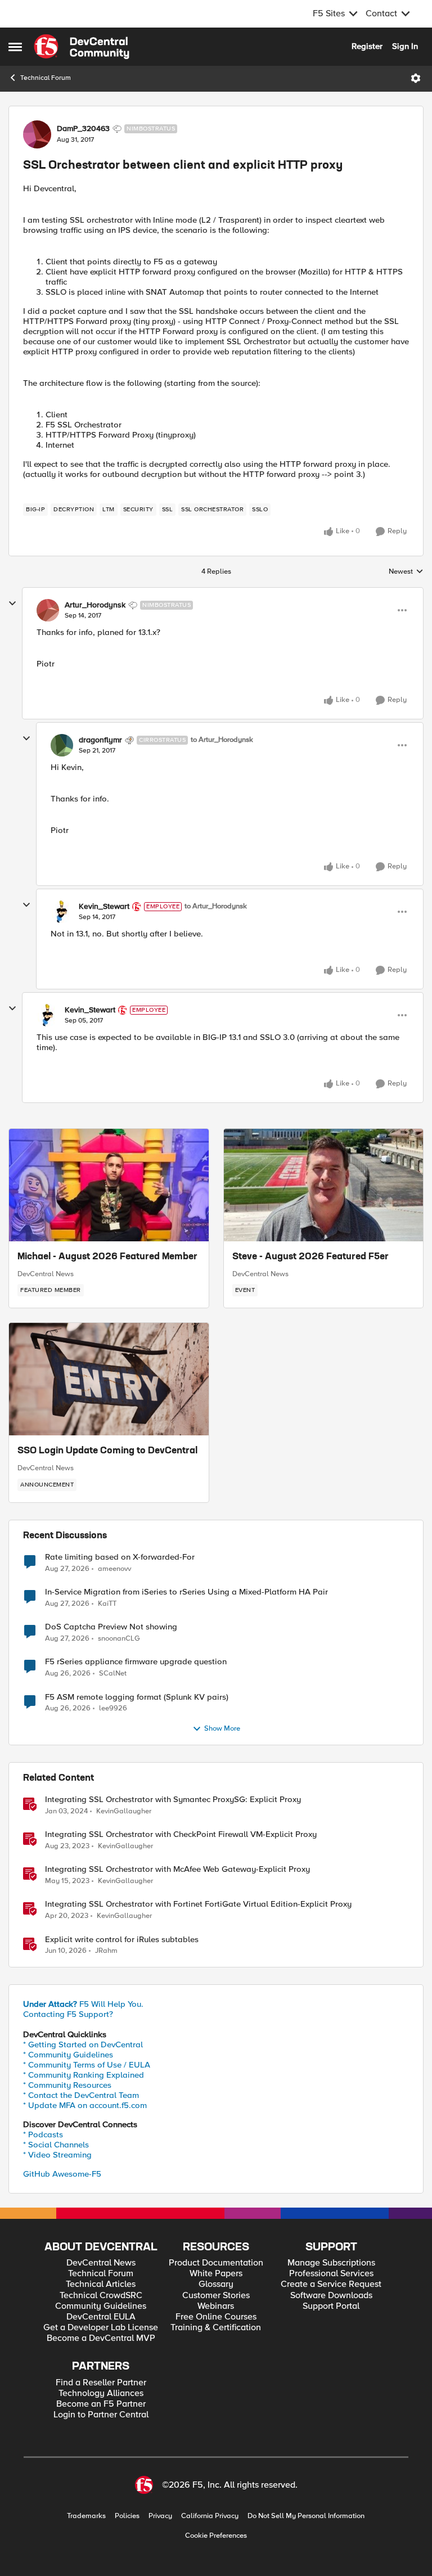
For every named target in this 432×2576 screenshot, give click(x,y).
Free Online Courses (216, 2317)
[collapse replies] (12, 604)
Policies (127, 2516)
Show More (222, 1729)
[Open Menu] (416, 78)
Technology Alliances (101, 2393)
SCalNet (113, 1674)
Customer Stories (216, 2296)
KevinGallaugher (124, 1811)
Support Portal (331, 2306)
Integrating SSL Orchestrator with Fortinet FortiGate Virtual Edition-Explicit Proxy (198, 1904)
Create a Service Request (331, 2284)
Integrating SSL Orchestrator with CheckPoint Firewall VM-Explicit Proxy (181, 1834)
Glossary (216, 2284)
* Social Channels (56, 2145)
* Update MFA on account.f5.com (85, 2105)
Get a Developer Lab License (101, 2328)
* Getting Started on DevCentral (83, 2044)
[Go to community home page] (82, 47)
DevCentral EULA (101, 2317)
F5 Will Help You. (83, 2004)
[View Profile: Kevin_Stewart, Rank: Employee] (62, 912)
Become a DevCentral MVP (101, 2338)
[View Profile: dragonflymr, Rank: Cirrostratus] (62, 745)
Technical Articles (101, 2284)
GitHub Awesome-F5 (62, 2174)
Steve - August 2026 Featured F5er (310, 1257)
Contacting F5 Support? (68, 2014)
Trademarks (86, 2516)
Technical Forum (46, 78)
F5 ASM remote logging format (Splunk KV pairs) (137, 1697)
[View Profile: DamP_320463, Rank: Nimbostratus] (37, 134)
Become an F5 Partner (101, 2404)
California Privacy (210, 2516)
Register (367, 46)
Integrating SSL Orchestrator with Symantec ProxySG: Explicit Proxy (173, 1800)
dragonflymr (100, 740)
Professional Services (331, 2274)
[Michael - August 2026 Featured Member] (109, 1185)
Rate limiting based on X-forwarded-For (120, 1557)
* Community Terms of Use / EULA (87, 2065)
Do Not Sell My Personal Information (306, 2516)
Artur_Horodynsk (95, 605)
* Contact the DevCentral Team (81, 2095)
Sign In (405, 46)
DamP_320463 (83, 129)
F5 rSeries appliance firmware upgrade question (136, 1662)
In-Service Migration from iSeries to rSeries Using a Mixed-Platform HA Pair (186, 1592)
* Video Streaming (57, 2155)
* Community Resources (67, 2085)
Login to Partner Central (101, 2415)
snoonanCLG (119, 1639)
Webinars (216, 2306)
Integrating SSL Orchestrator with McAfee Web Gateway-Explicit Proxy (177, 1869)
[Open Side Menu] (15, 47)
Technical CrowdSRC (101, 2296)
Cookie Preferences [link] (216, 2536)
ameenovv (114, 1569)
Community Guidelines (101, 2306)
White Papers (216, 2274)
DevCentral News (46, 1274)
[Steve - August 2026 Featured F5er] (324, 1185)
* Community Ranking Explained (84, 2075)
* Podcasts (43, 2134)
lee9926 (113, 1708)
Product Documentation (216, 2263)
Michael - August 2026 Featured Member (107, 1257)
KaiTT (107, 1604)
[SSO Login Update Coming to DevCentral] (109, 1379)
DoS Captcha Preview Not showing (111, 1627)
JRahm (106, 1951)
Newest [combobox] (406, 572)
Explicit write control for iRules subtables (122, 1940)
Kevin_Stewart (104, 907)
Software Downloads (331, 2296)
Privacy (160, 2516)
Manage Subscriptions (331, 2263)
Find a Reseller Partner (101, 2383)
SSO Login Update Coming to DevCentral (107, 1451)
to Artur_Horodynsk (222, 740)
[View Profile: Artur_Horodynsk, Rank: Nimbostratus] (48, 610)
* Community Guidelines (68, 2055)
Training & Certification (216, 2328)
